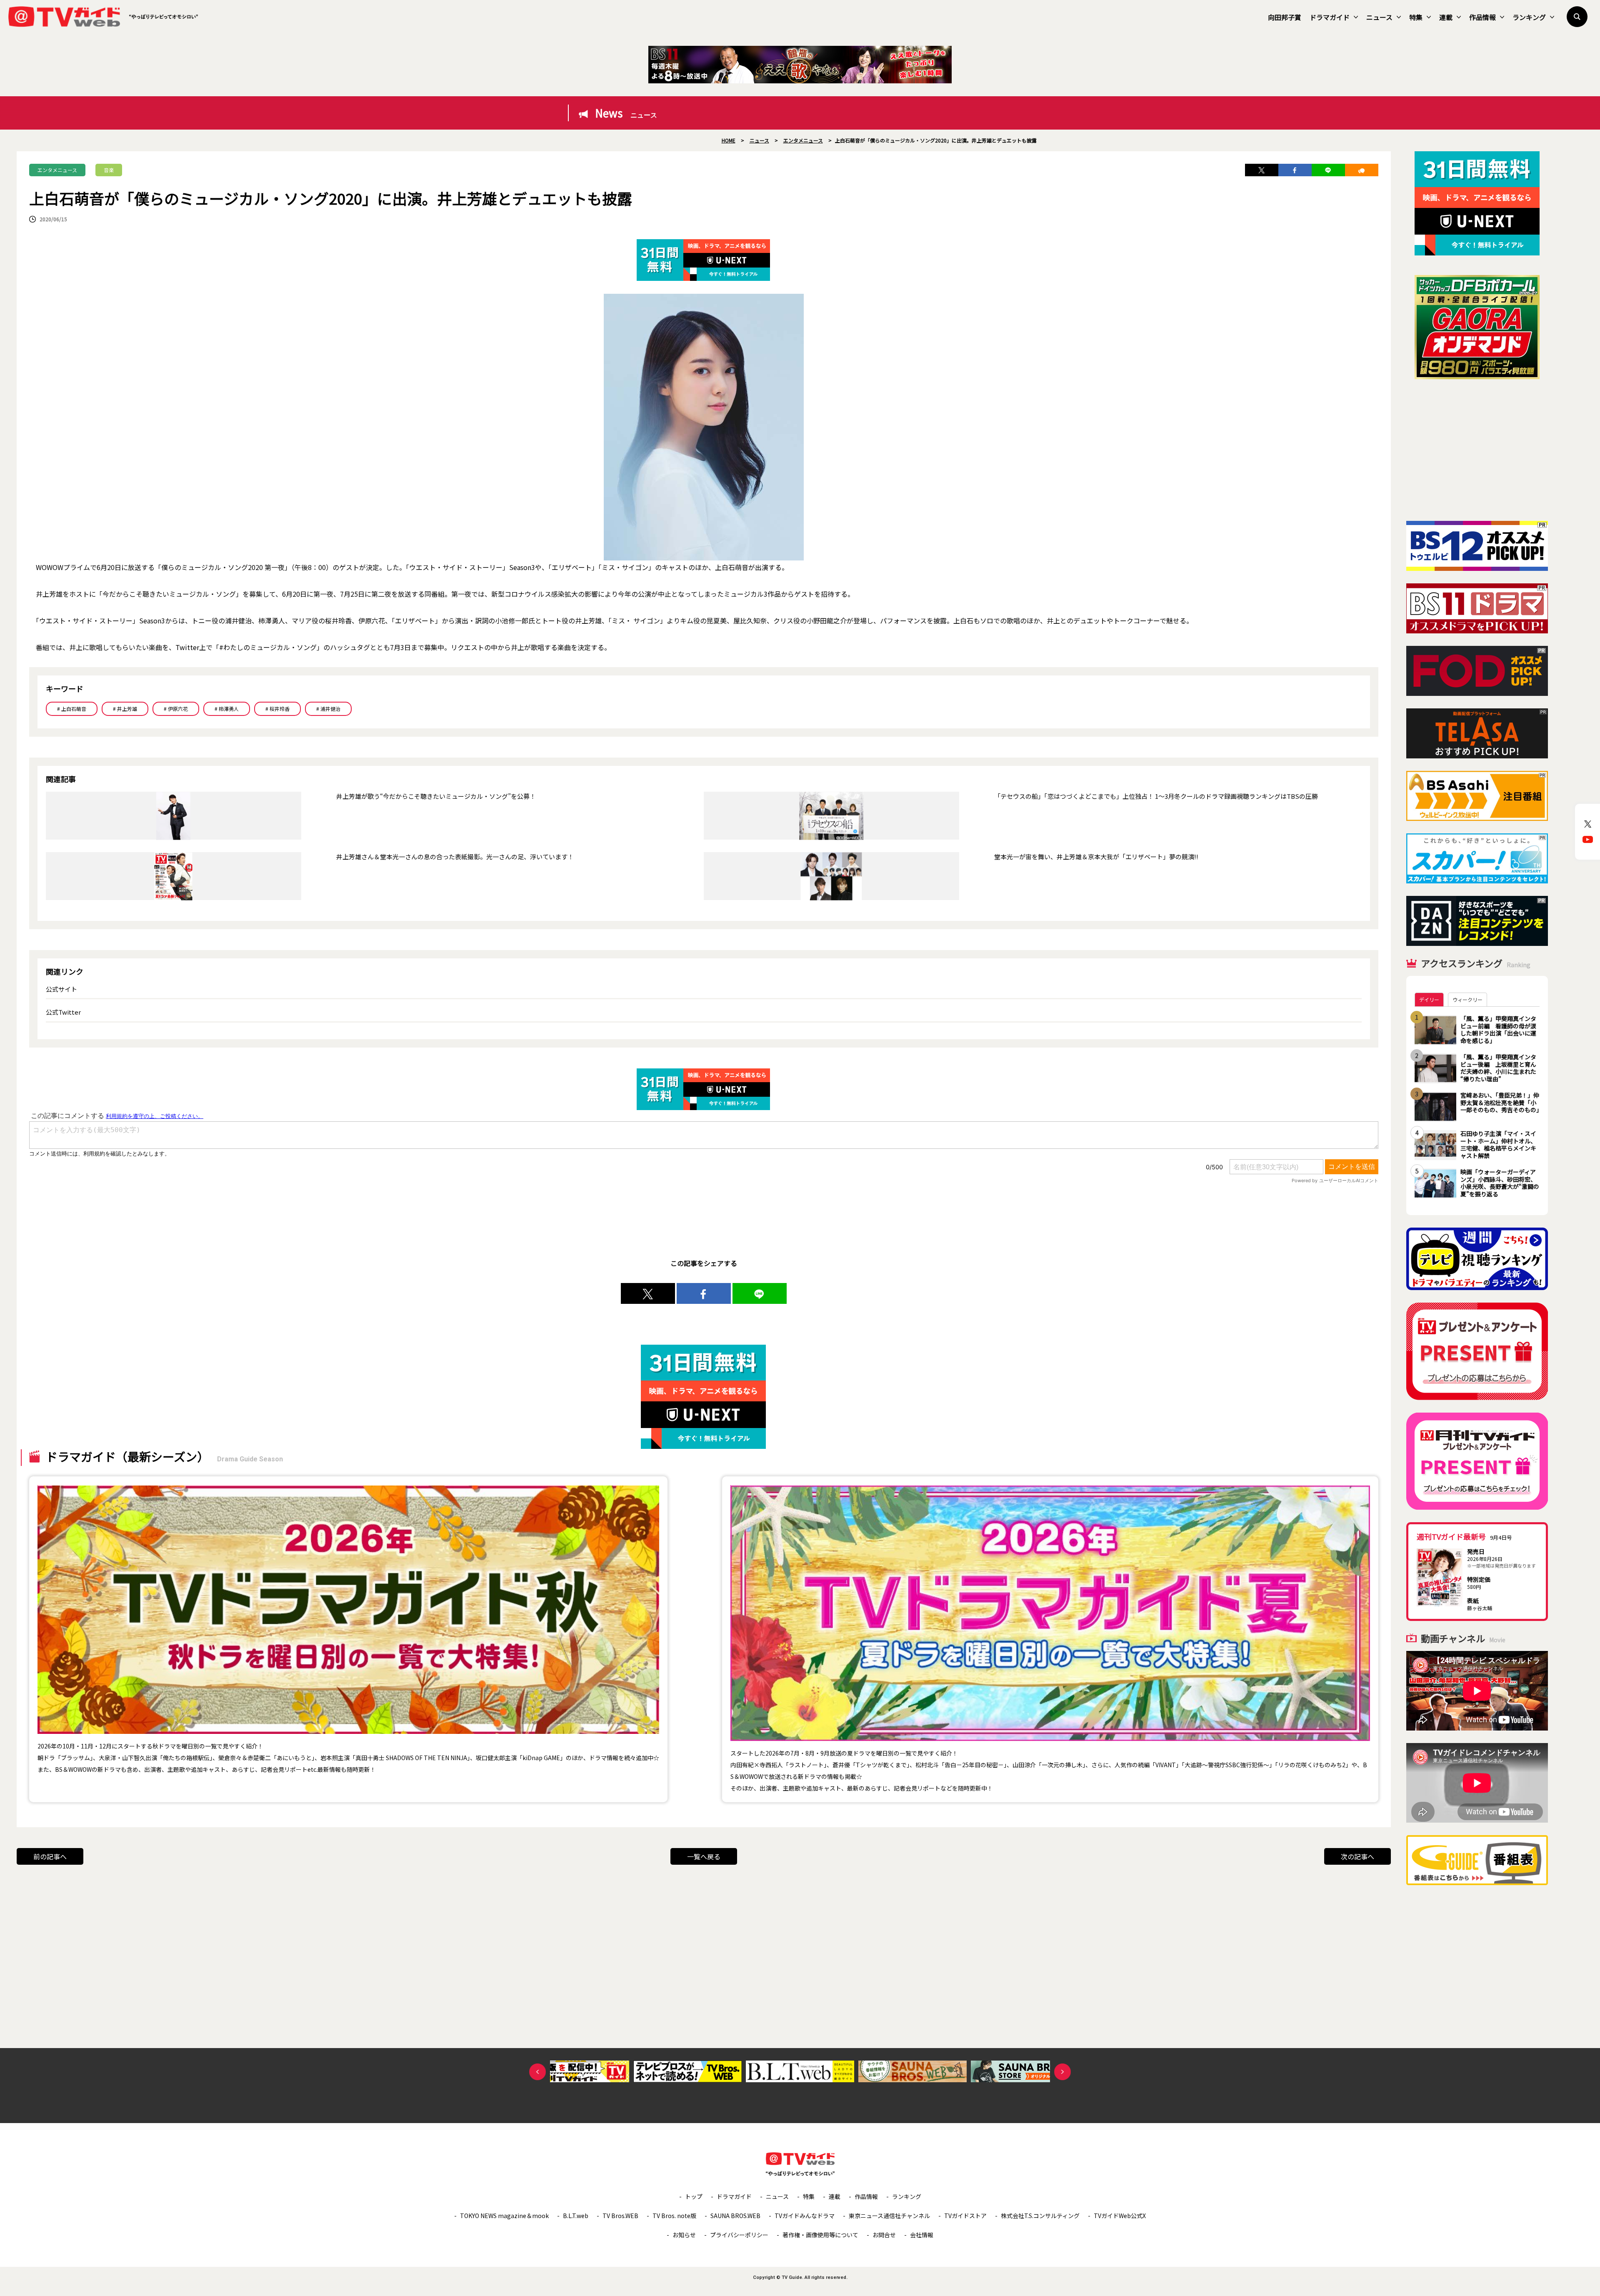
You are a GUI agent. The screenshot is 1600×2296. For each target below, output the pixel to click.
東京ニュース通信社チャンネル (889, 2216)
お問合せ (884, 2235)
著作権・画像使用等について (820, 2235)
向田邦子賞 (1285, 17)
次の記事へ (1357, 1856)
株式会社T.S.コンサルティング (1040, 2216)
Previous (537, 2072)
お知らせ (684, 2235)
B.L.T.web (576, 2216)
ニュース (1379, 17)
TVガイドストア (965, 2216)
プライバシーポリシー (739, 2235)
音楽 (109, 170)
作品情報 (1482, 17)
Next (1062, 2072)
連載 (1446, 17)
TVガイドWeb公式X (1120, 2216)
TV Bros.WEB (620, 2216)
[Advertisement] (1477, 450)
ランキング (1529, 17)
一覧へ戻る (704, 1856)
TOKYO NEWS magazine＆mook (504, 2216)
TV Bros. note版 (674, 2216)
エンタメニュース (57, 170)
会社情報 (922, 2235)
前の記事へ (50, 1856)
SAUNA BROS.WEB (735, 2216)
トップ (694, 2196)
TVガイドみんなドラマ (805, 2216)
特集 (1416, 17)
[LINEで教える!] (1328, 170)
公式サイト (61, 989)
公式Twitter (63, 1012)
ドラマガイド (1330, 17)
